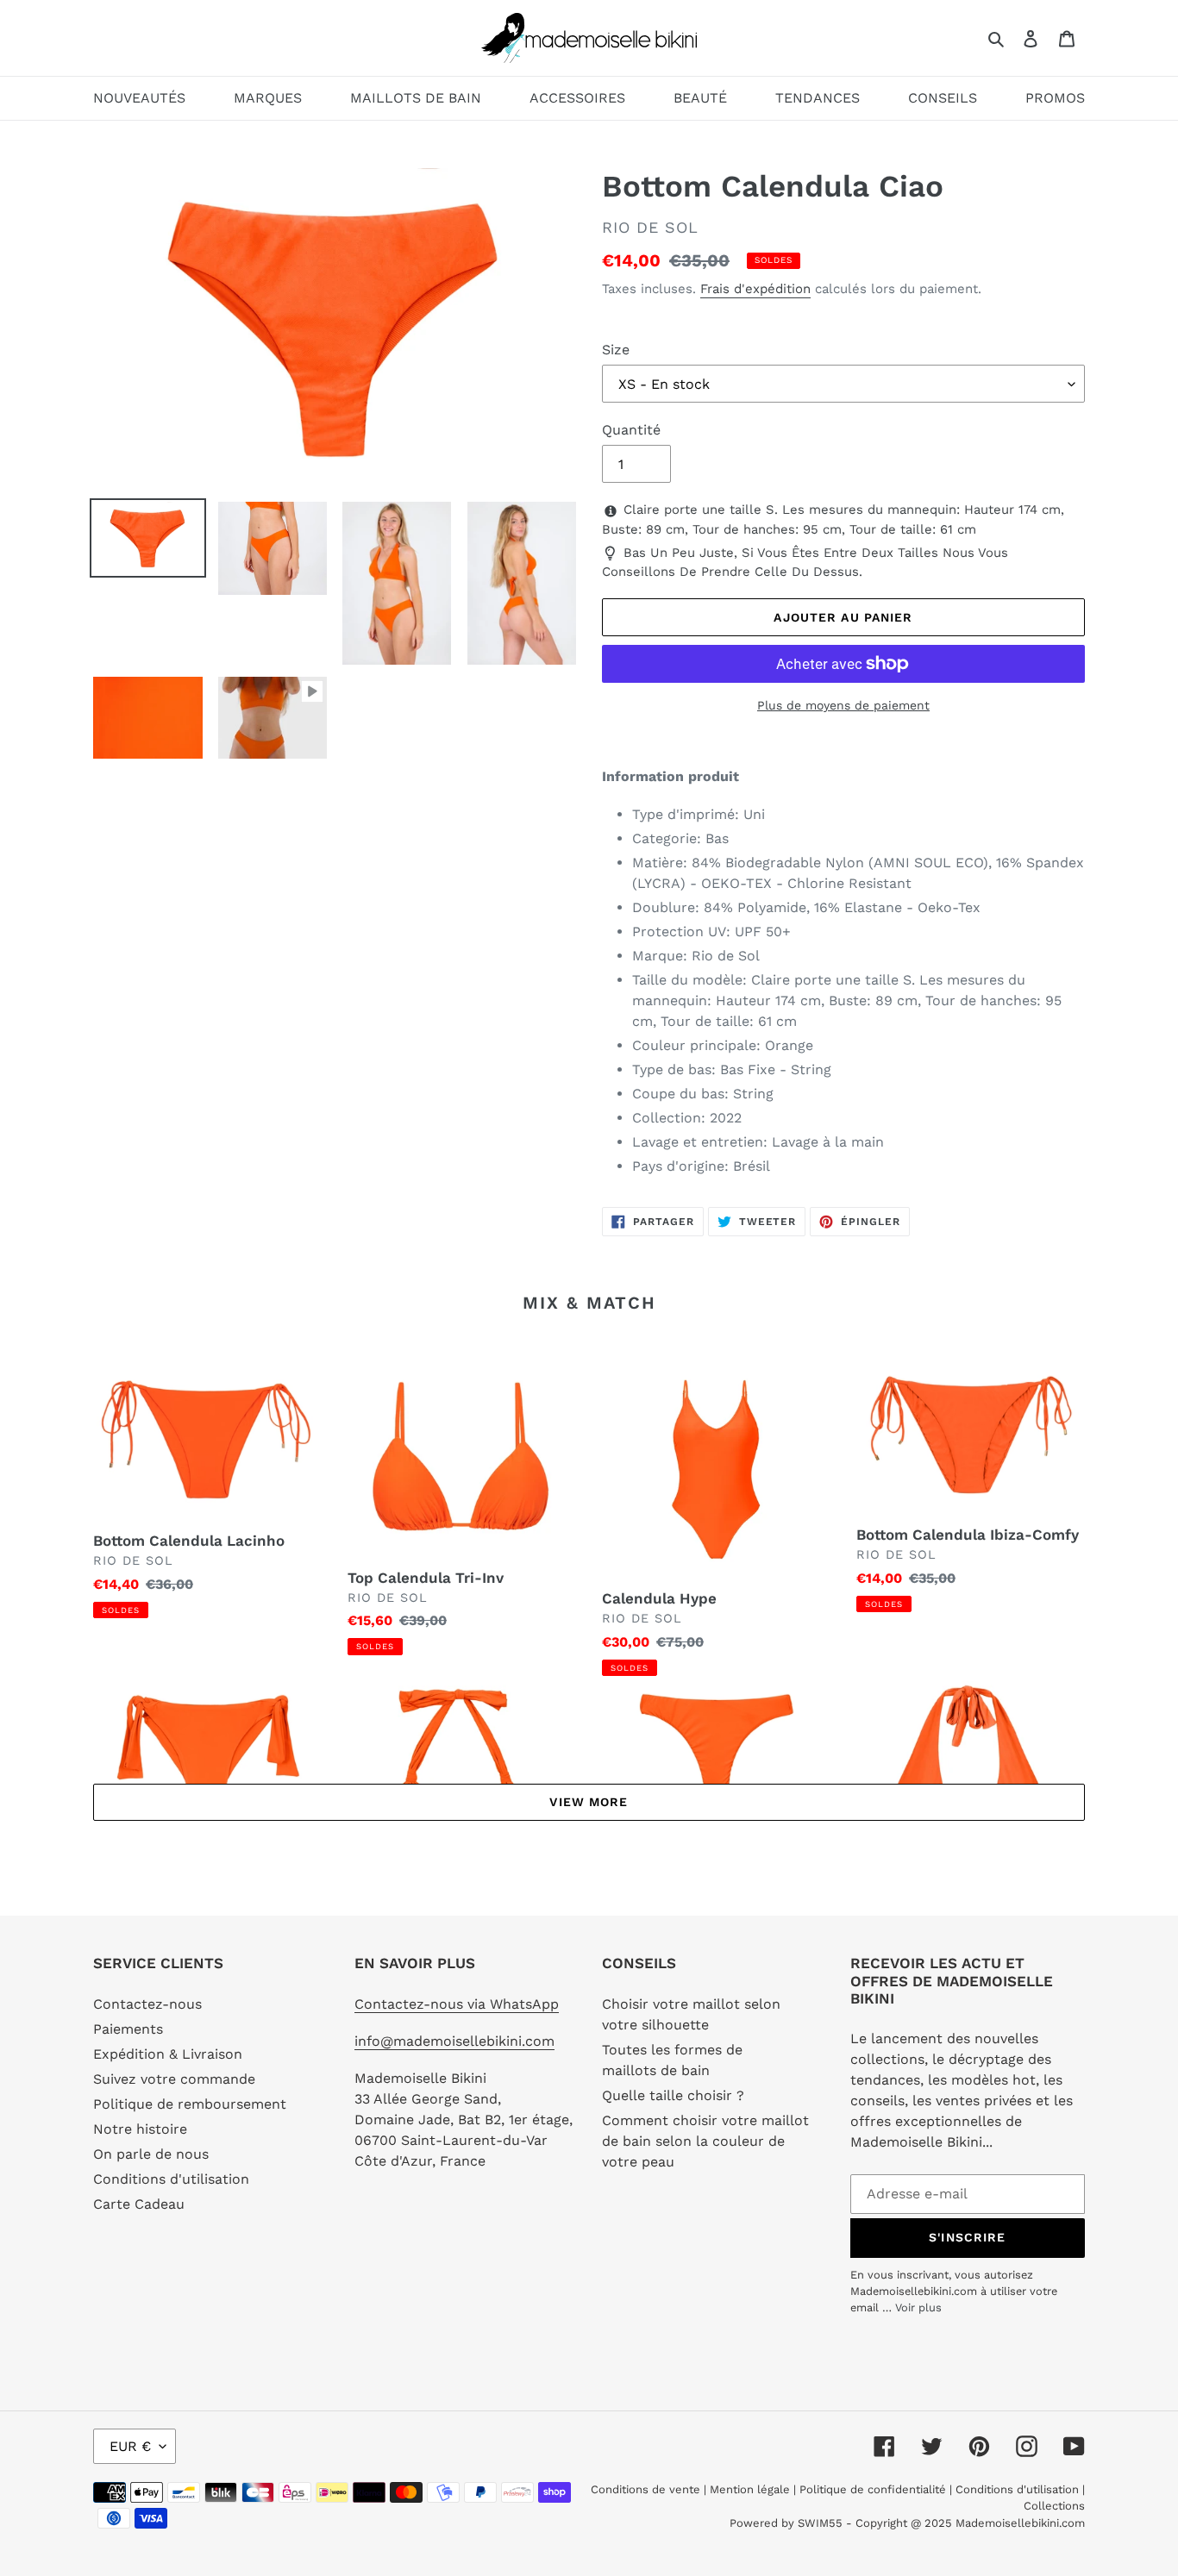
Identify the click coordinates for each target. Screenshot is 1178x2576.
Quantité (631, 430)
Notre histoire (140, 2129)
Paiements (128, 2029)
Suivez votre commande (174, 2079)
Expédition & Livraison (168, 2054)
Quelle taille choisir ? (673, 2095)
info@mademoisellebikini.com (454, 2041)
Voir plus (918, 2307)
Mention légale (750, 2489)
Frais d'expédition (755, 289)
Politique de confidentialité (873, 2489)
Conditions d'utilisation (171, 2179)
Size (616, 350)
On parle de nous (151, 2154)
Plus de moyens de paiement (843, 705)
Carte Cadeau (139, 2204)
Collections (1054, 2506)
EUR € (130, 2446)
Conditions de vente (647, 2489)
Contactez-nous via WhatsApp (457, 2004)
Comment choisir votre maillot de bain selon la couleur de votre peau (705, 2141)
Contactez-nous (147, 2004)
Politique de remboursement (190, 2104)
